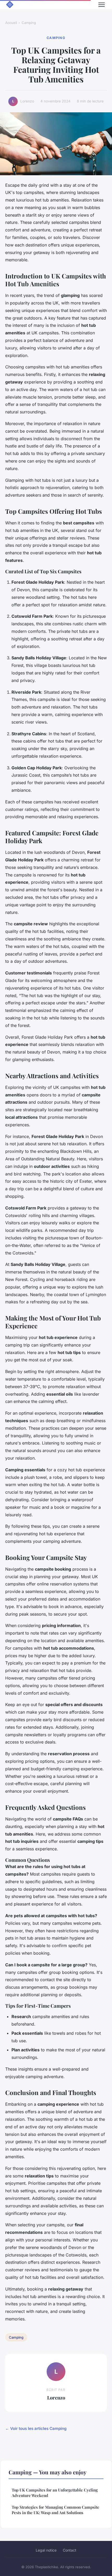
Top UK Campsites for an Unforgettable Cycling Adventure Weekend (55, 2493)
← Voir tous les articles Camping (36, 2428)
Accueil (11, 23)
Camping (29, 23)
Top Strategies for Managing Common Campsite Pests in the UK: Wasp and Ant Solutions (55, 2510)
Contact (70, 2550)
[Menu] (102, 5)
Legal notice (46, 2550)
